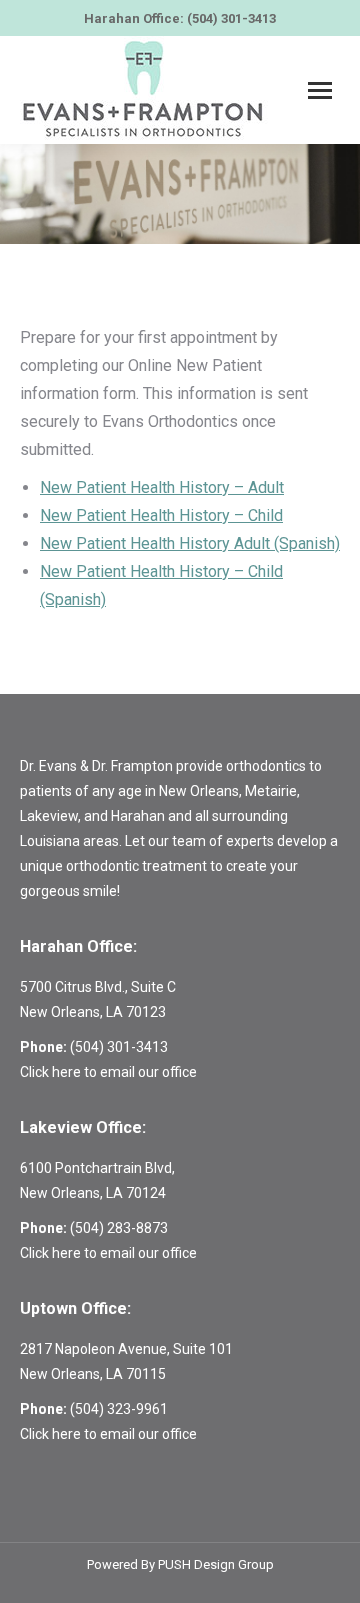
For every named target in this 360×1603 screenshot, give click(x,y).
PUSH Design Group (216, 1564)
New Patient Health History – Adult (162, 487)
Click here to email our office (108, 1072)
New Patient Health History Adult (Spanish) (190, 543)
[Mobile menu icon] (320, 90)
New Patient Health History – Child (161, 515)
